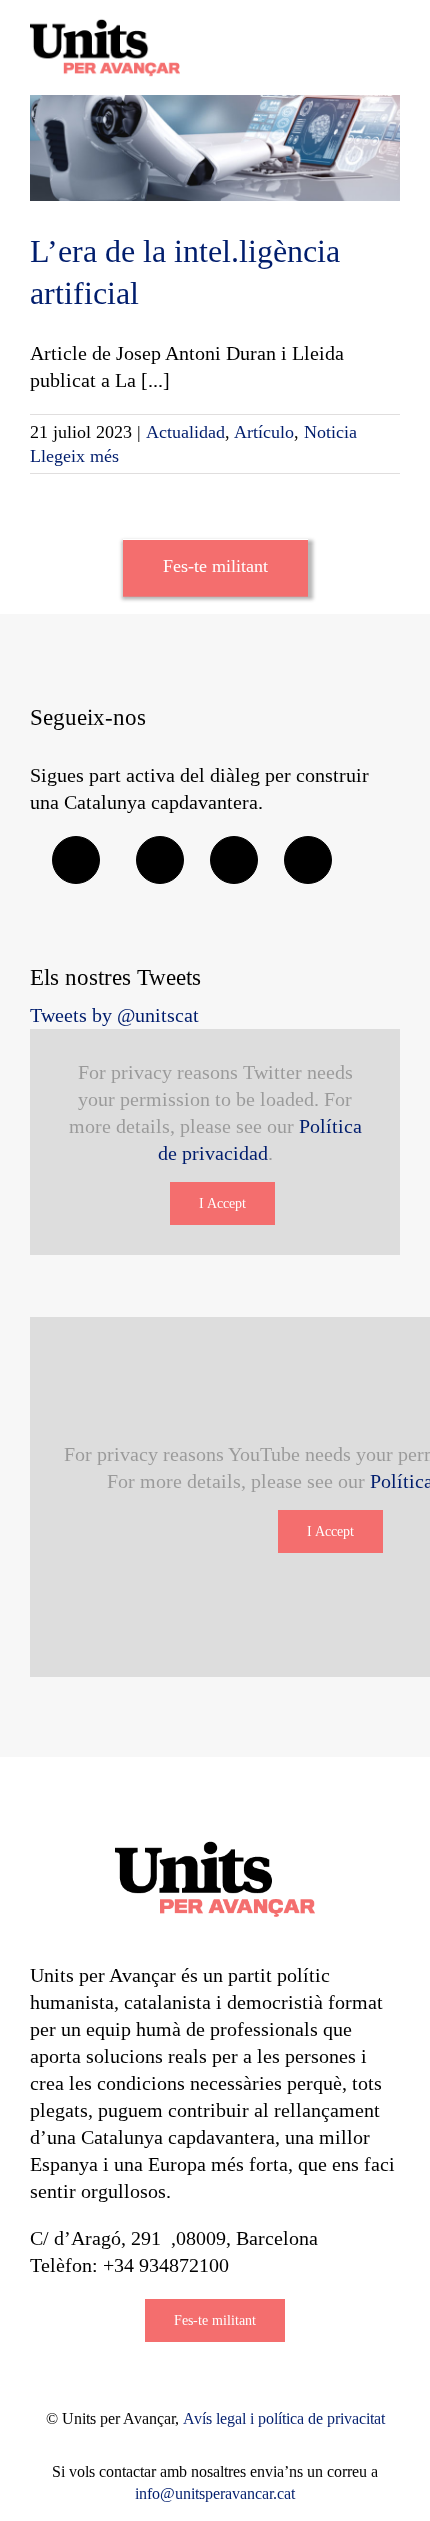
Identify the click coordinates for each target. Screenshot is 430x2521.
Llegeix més (74, 456)
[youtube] (308, 860)
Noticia (330, 432)
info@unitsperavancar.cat (215, 2493)
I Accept (222, 1203)
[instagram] (234, 860)
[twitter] (160, 860)
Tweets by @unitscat (114, 1015)
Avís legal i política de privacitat (284, 2418)
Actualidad (185, 432)
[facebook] (76, 860)
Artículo (264, 432)
